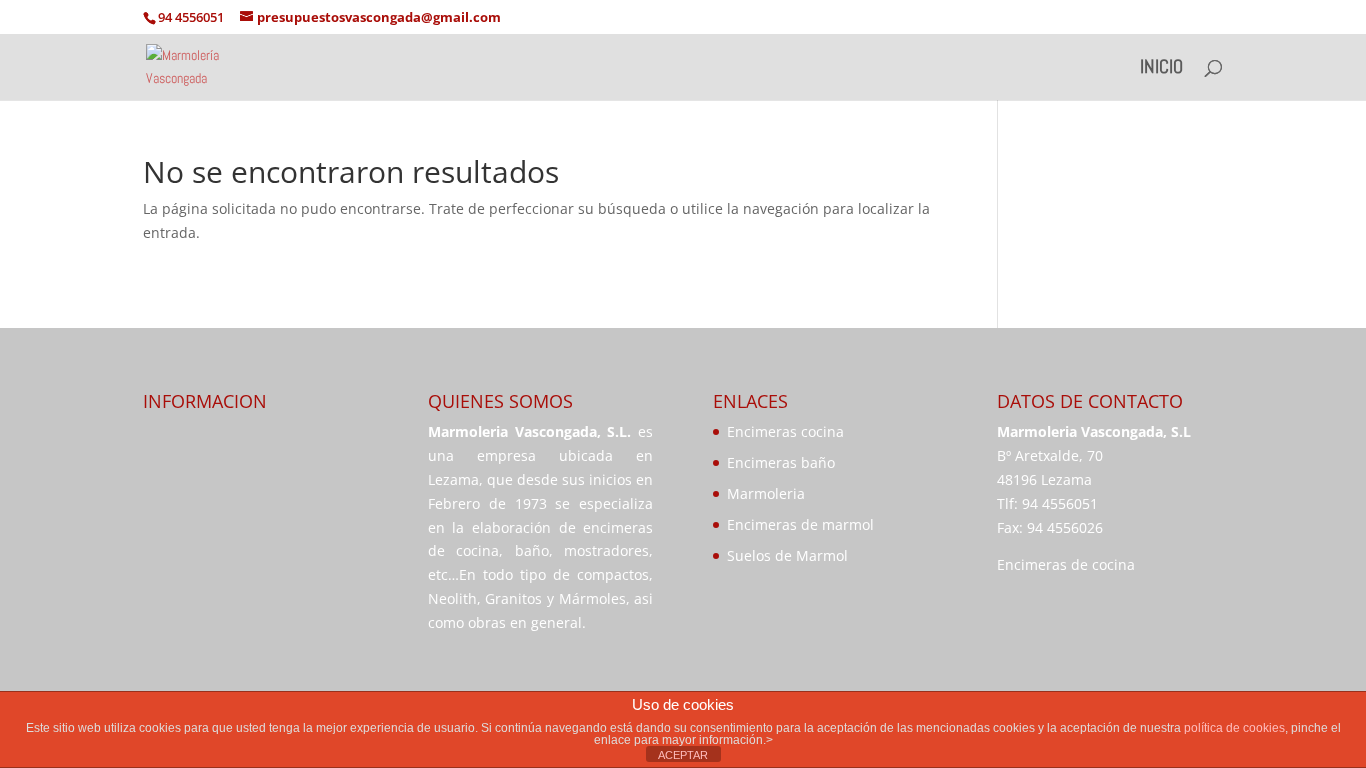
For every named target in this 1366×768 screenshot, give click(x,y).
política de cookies (1234, 728)
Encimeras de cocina (1066, 564)
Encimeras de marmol (800, 524)
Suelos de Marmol (787, 555)
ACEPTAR (683, 755)
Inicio (1161, 69)
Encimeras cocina (785, 431)
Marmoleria (766, 493)
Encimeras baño (781, 462)
